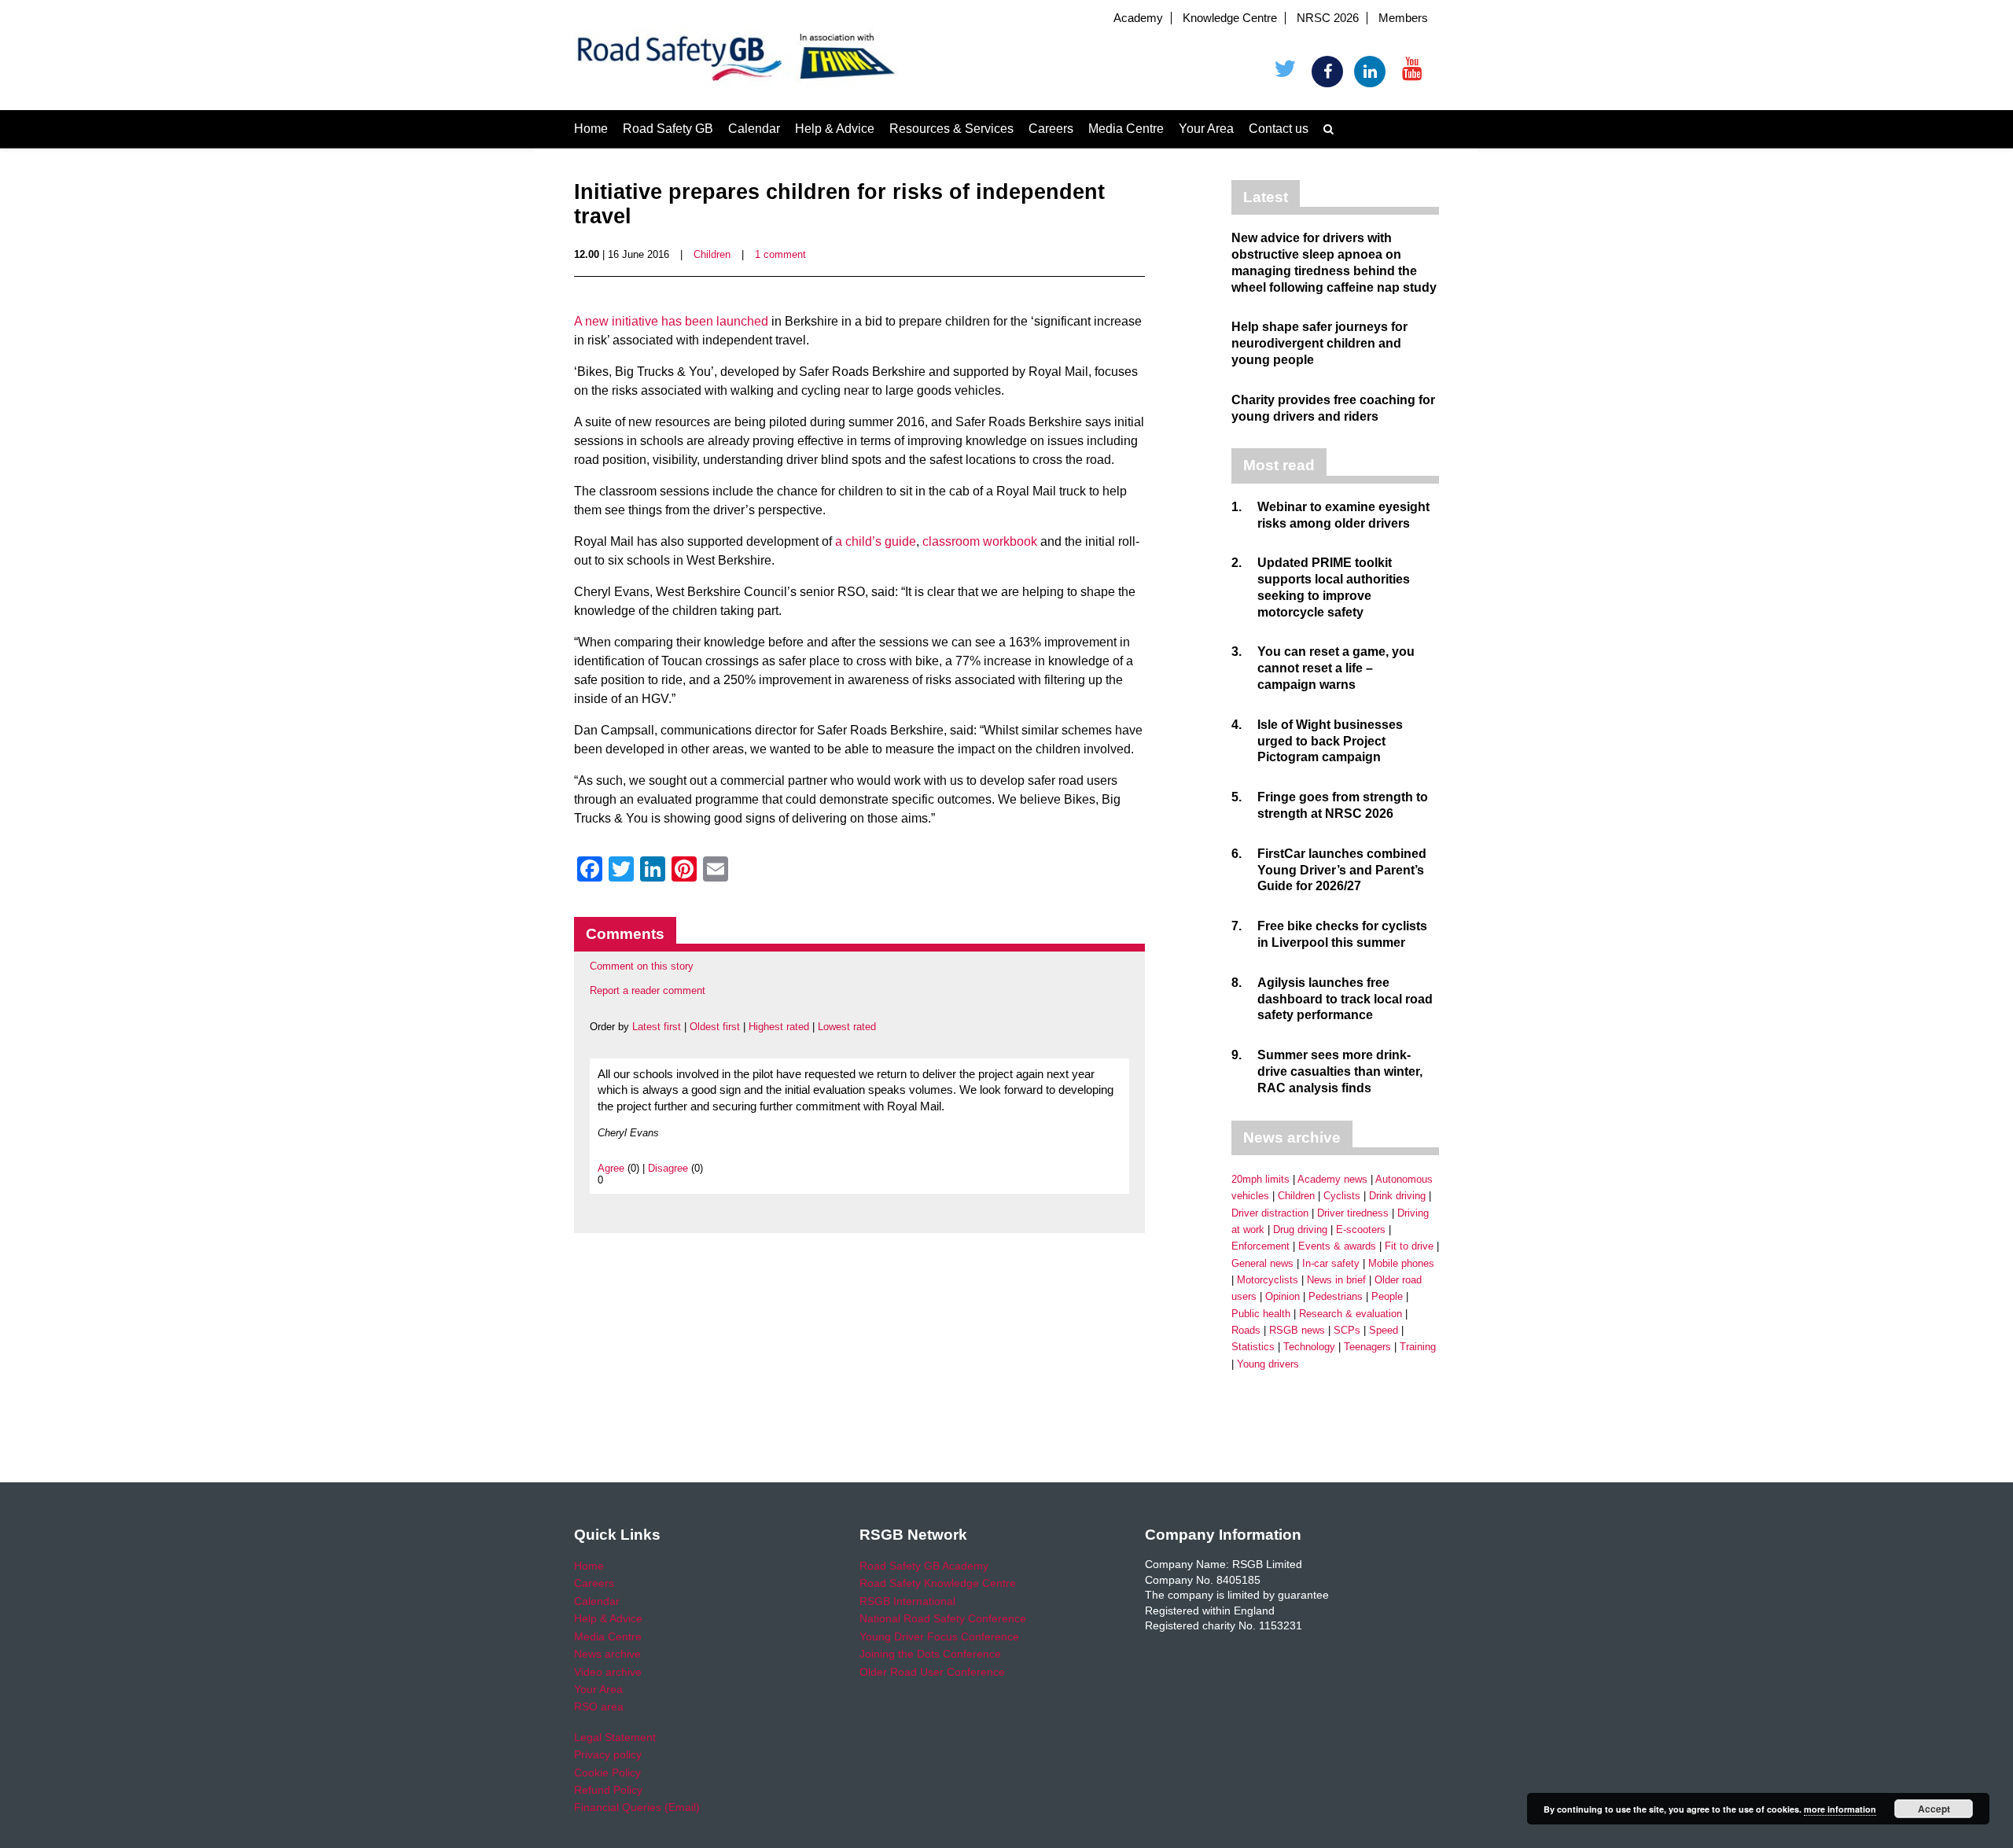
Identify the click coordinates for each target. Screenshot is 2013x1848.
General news (1262, 1263)
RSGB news (1297, 1330)
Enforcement (1260, 1246)
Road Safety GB (668, 129)
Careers (1051, 129)
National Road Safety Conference (943, 1618)
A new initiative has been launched (671, 321)
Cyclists (1342, 1196)
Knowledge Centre (1230, 18)
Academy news (1332, 1179)
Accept (1934, 1809)
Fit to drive (1409, 1246)
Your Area (1206, 129)
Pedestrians (1336, 1296)
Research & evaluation (1351, 1314)
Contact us (1279, 129)
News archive (607, 1654)
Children (712, 254)
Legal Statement (615, 1737)
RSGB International (907, 1601)
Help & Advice (835, 129)
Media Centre (1126, 129)
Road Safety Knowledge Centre (938, 1583)
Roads (1246, 1330)
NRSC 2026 (1328, 18)
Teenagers (1367, 1347)
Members (1403, 18)
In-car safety (1331, 1263)
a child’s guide (876, 541)
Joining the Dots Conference (930, 1654)
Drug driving (1300, 1230)
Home (591, 129)
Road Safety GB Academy (924, 1566)
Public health (1261, 1314)
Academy (1138, 18)
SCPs (1347, 1330)
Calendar (754, 129)
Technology (1309, 1347)
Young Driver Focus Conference (939, 1636)
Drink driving (1397, 1196)
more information (1840, 1809)
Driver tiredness (1353, 1213)
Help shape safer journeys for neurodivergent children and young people (1319, 343)
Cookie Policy (607, 1773)
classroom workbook (980, 541)
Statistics (1253, 1347)
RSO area (599, 1706)
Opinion (1283, 1296)
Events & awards (1337, 1246)
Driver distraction (1270, 1213)
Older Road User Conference (932, 1672)
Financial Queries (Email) (637, 1807)
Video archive (608, 1672)
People (1387, 1296)
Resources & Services (951, 129)
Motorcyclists (1268, 1280)
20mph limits (1260, 1179)
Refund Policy (608, 1790)
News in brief (1336, 1280)
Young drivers (1268, 1364)
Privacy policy (608, 1754)
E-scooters (1361, 1230)
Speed (1384, 1330)
